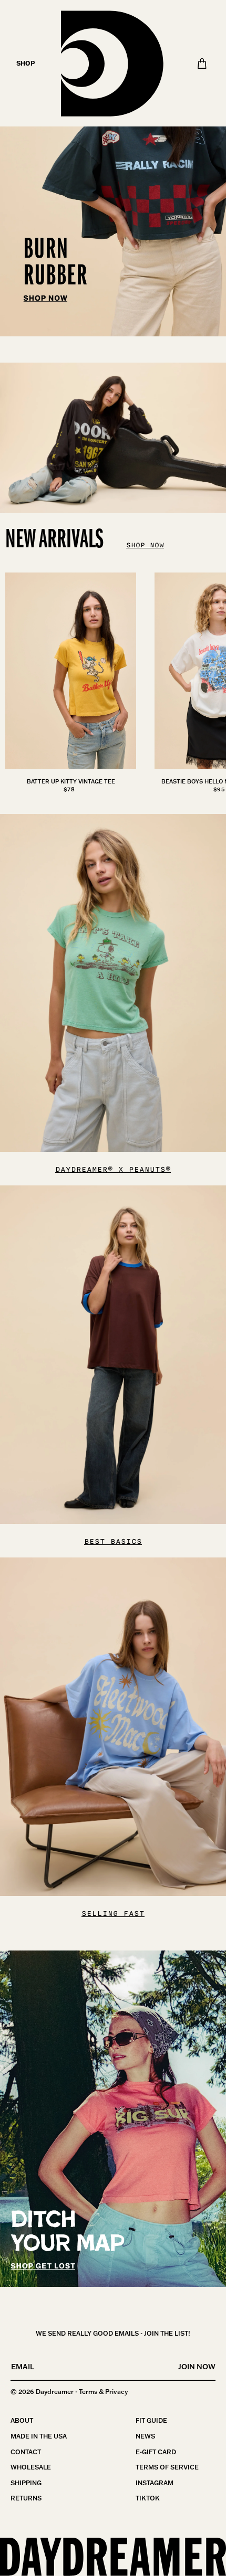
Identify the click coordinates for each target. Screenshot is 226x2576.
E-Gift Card (156, 2452)
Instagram (155, 2483)
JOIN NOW (197, 2367)
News (145, 2436)
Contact (26, 2452)
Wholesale (31, 2467)
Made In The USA (39, 2436)
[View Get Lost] (113, 2119)
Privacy (116, 2392)
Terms (88, 2392)
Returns (26, 2498)
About (22, 2420)
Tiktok (148, 2498)
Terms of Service (167, 2467)
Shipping (26, 2483)
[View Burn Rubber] (113, 168)
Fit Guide (151, 2420)
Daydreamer (55, 2392)
